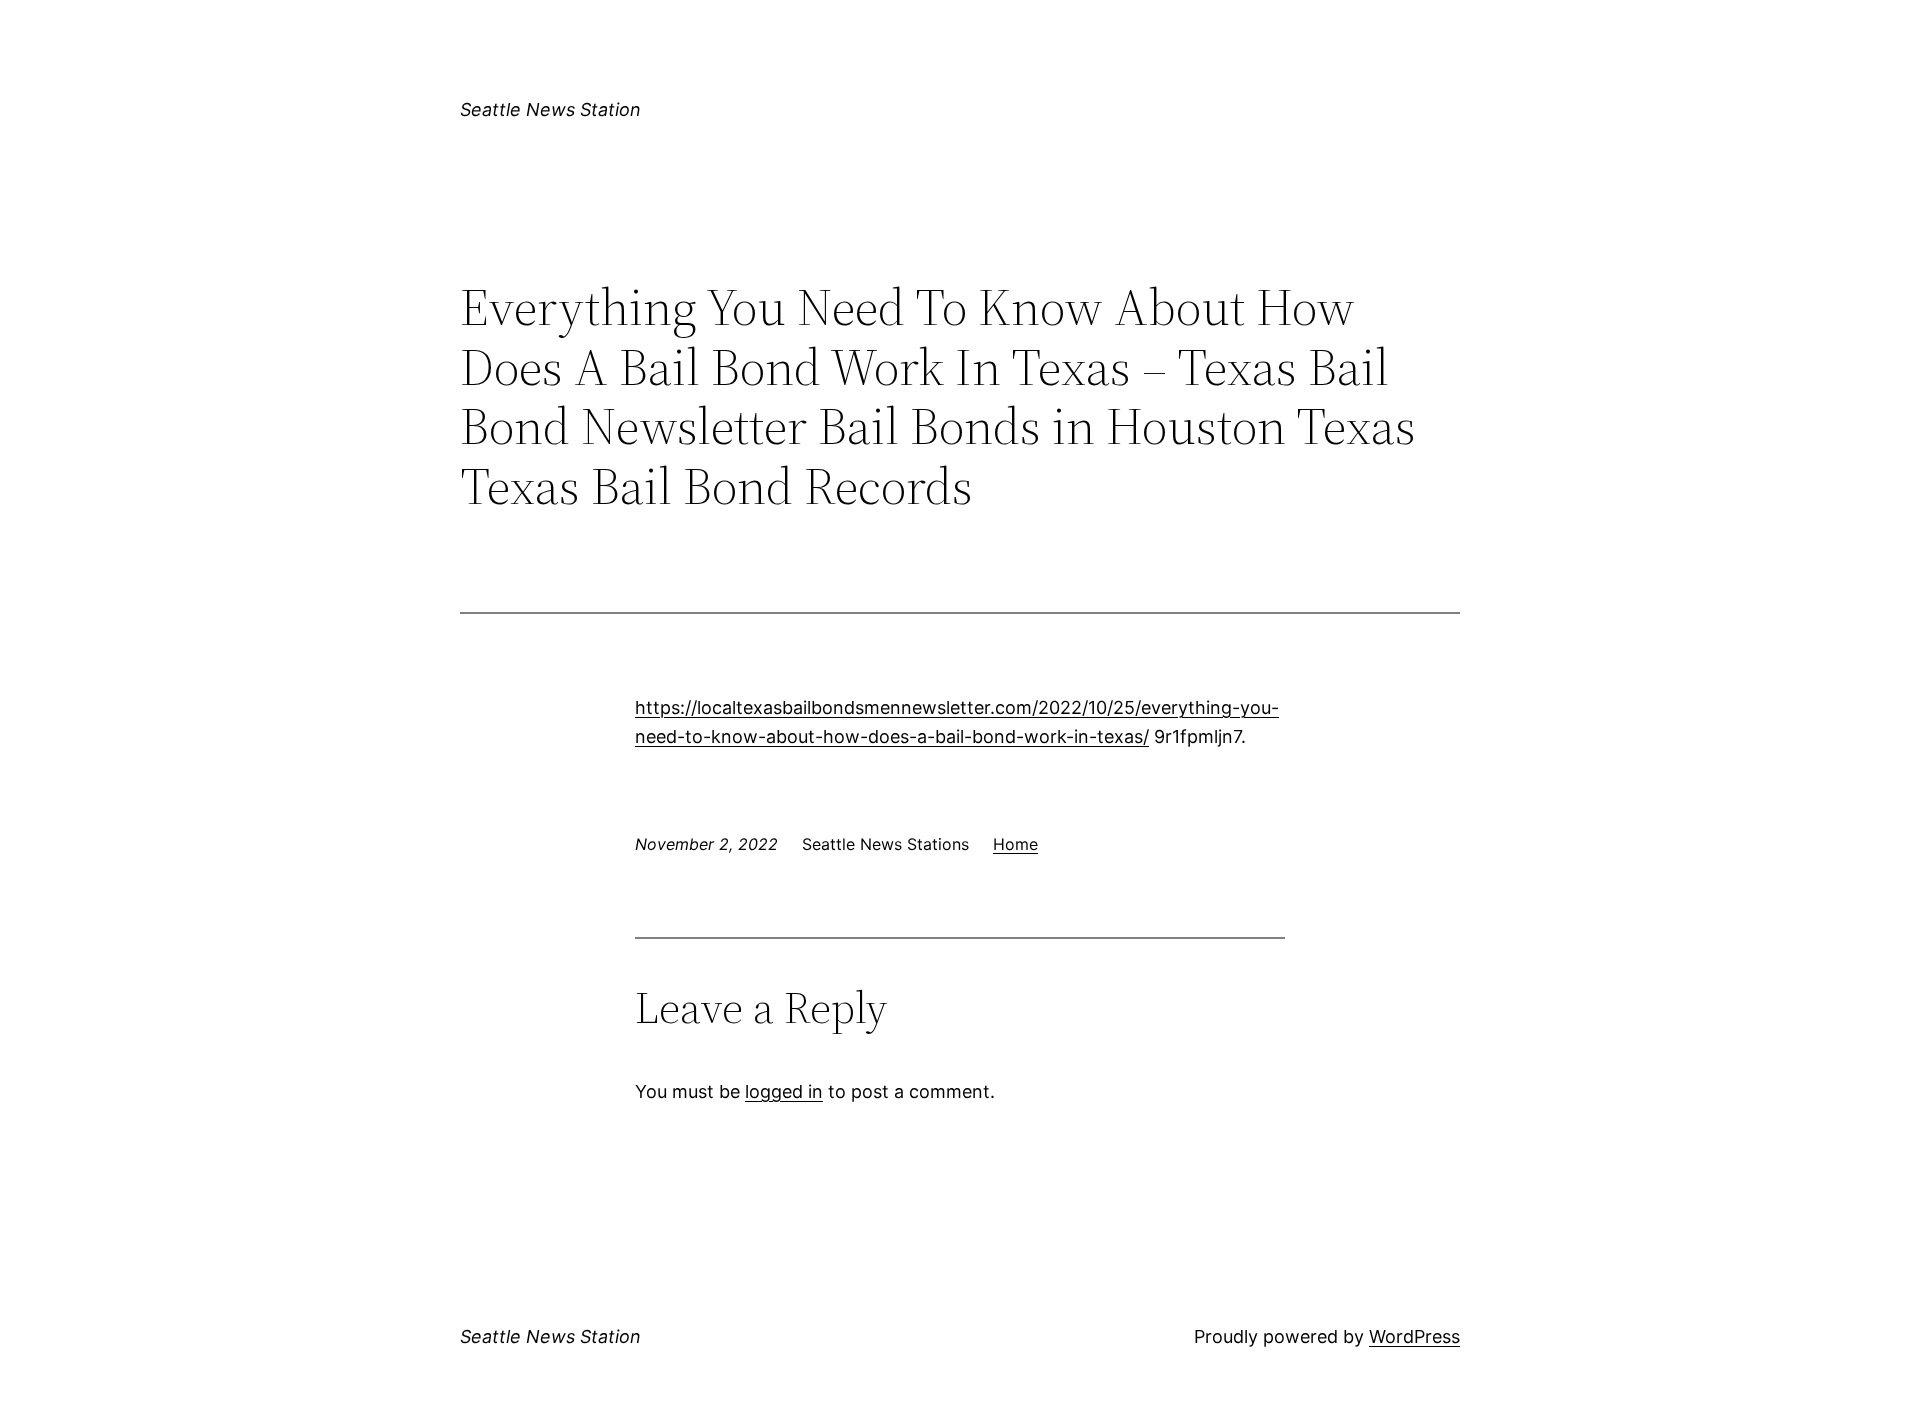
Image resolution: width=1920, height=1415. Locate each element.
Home (1015, 844)
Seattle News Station (550, 109)
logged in (784, 1091)
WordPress (1414, 1336)
